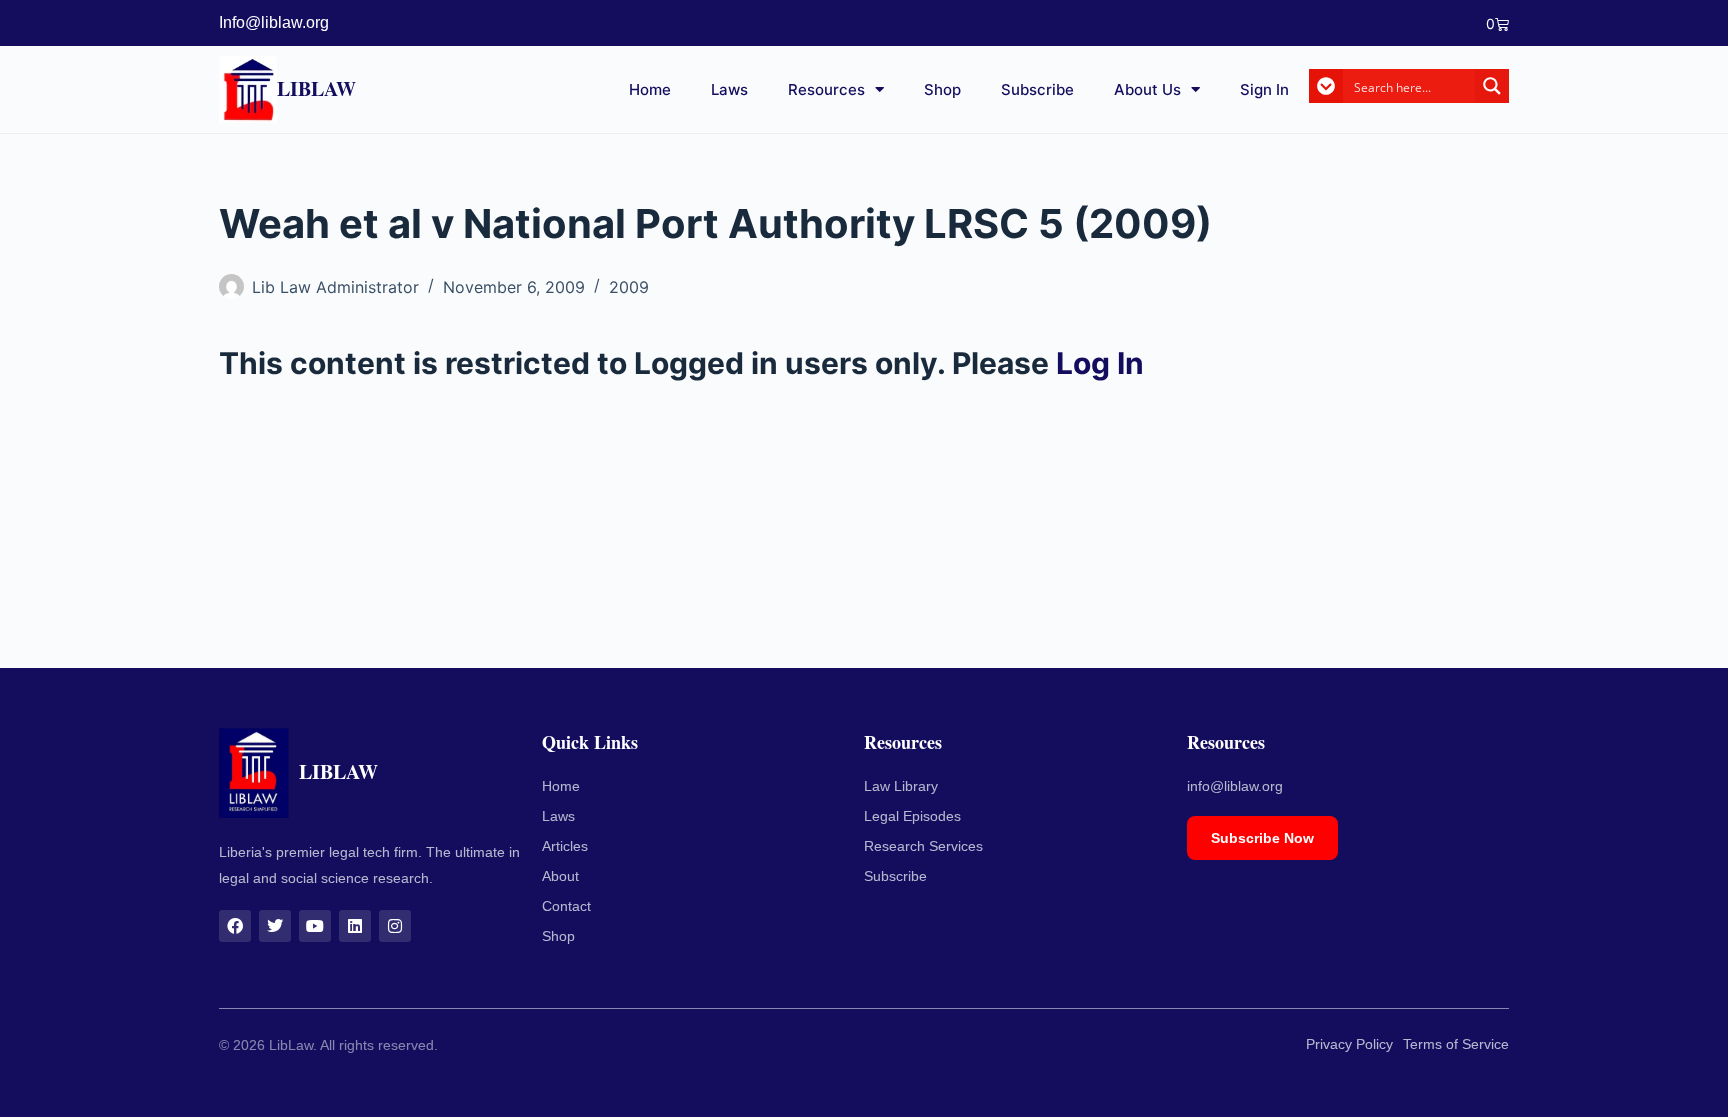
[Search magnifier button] (1492, 86)
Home (650, 89)
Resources (826, 89)
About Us (1147, 89)
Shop (942, 89)
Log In (1100, 363)
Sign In (1264, 89)
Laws (729, 89)
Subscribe (1037, 89)
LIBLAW (316, 88)
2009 (629, 287)
